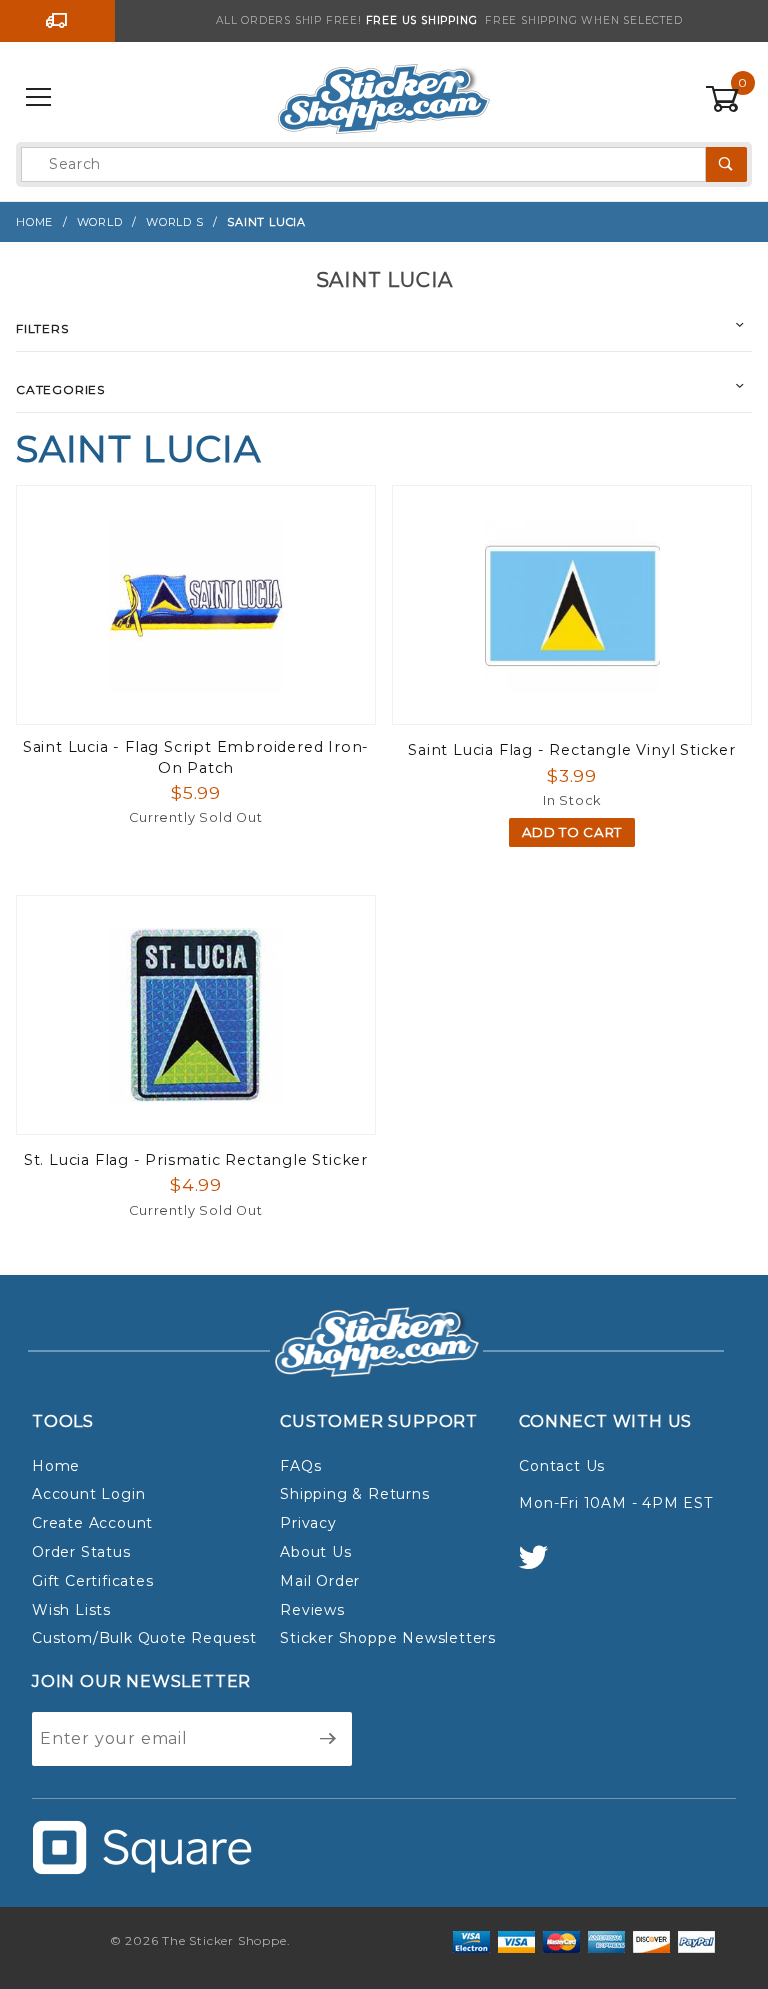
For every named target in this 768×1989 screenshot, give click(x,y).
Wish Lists (71, 1610)
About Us (315, 1552)
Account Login (88, 1494)
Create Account (92, 1523)
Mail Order (320, 1581)
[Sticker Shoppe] (383, 97)
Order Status (81, 1552)
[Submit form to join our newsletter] (328, 1739)
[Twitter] (542, 1566)
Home (56, 1466)
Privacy (308, 1523)
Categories (60, 389)
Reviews (312, 1610)
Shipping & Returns (354, 1494)
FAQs (300, 1466)
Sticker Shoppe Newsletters (388, 1638)
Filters (42, 328)
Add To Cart (572, 832)
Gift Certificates (93, 1581)
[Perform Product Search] (726, 164)
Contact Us (562, 1466)
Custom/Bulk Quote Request (144, 1638)
